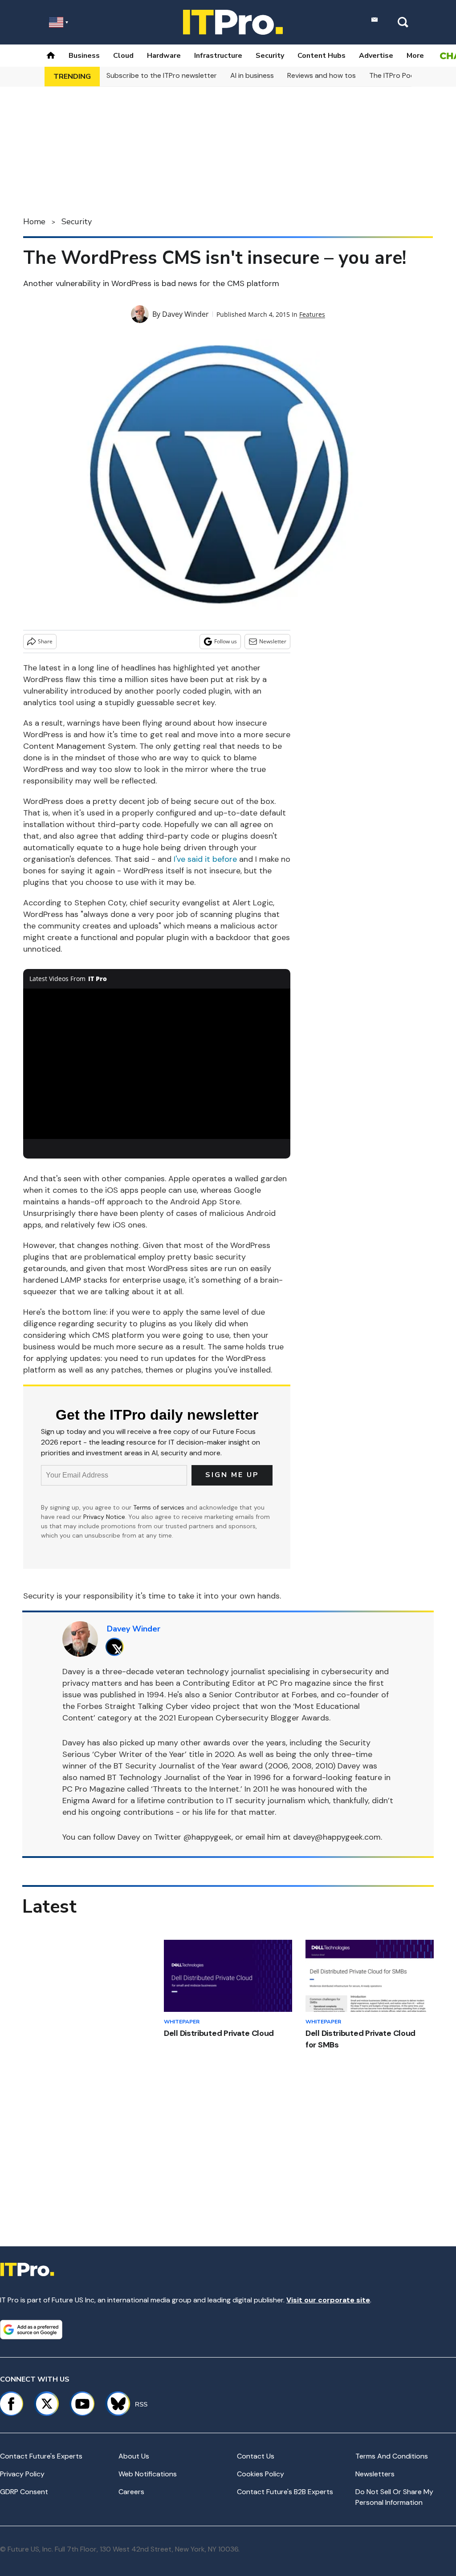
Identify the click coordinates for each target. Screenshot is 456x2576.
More (415, 56)
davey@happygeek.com (337, 1837)
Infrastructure (218, 56)
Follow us (226, 641)
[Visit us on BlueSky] (114, 2404)
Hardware (164, 56)
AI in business (252, 75)
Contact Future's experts (41, 2456)
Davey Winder (185, 314)
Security (270, 56)
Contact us (256, 2456)
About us (134, 2456)
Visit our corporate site (328, 2300)
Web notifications (148, 2474)
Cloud (123, 56)
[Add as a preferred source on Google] (31, 2330)
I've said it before (205, 859)
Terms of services (160, 1507)
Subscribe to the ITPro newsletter (162, 75)
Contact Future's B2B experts (285, 2492)
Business (84, 56)
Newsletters (375, 2474)
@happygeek (208, 1837)
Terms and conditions (392, 2456)
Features (312, 314)
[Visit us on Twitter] (47, 2404)
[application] (157, 1064)
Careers (131, 2492)
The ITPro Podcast (399, 75)
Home (34, 222)
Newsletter (273, 641)
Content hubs (322, 56)
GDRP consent (24, 2492)
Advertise (376, 56)
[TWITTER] (117, 1647)
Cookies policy (261, 2474)
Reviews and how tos (322, 75)
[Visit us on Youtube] (82, 2404)
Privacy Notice (104, 1517)
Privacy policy (22, 2474)
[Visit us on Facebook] (11, 2404)
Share (45, 641)
